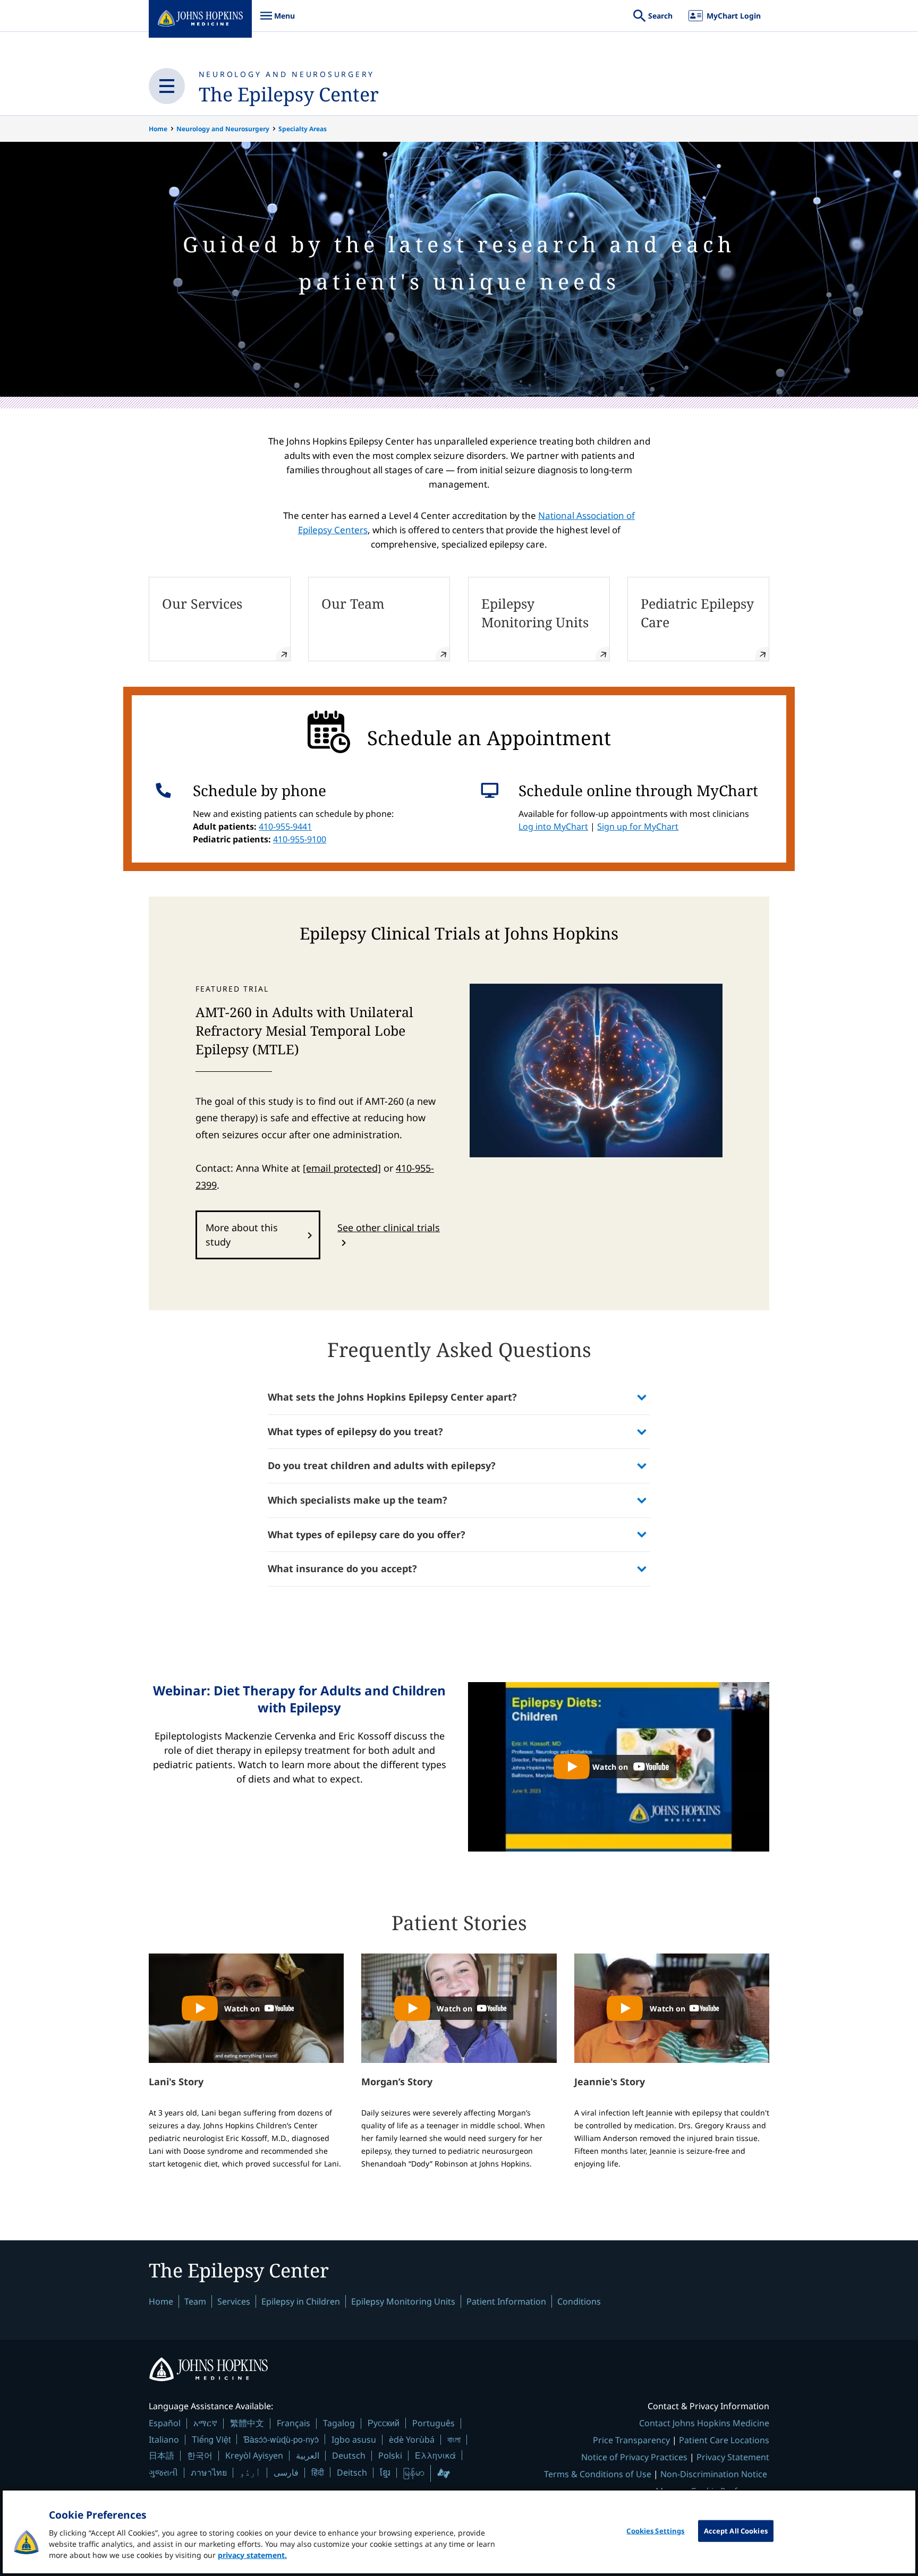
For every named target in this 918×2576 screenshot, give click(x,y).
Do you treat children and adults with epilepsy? (382, 1465)
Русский (384, 2423)
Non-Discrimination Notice (714, 2474)
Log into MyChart (553, 826)
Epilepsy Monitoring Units (403, 2301)
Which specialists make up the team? (358, 1500)
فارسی (286, 2472)
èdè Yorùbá (412, 2439)
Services (234, 2301)
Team (195, 2301)
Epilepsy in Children (301, 2301)
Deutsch (349, 2455)
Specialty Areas (303, 129)
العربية (308, 2455)
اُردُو (250, 2472)
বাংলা (454, 2439)
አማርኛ (205, 2423)
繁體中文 (247, 2423)
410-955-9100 (300, 839)
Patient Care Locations (724, 2440)
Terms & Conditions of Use (598, 2474)
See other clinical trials (389, 1227)
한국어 (200, 2455)
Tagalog (339, 2423)
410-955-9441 (285, 826)
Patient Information (506, 2301)
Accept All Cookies (736, 2531)
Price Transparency (631, 2440)
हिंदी (318, 2472)
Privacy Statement (733, 2457)
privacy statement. (252, 2555)
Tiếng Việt (211, 2439)
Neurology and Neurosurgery (287, 74)
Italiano (164, 2439)
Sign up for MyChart (638, 826)
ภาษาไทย (209, 2472)
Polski (390, 2455)
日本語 (161, 2455)
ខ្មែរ (385, 2472)
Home (158, 129)
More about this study (242, 1235)
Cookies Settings (655, 2531)
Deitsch (352, 2472)
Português (433, 2423)
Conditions (579, 2301)
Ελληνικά (435, 2455)
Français (294, 2423)
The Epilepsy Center (289, 94)
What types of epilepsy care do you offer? (367, 1534)
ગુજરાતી (163, 2472)
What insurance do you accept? (342, 1568)
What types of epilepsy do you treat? (355, 1431)
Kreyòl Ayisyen (254, 2455)
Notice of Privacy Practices (634, 2457)
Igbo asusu (354, 2439)
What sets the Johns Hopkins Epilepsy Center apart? (392, 1397)
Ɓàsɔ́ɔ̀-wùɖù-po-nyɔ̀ (281, 2439)
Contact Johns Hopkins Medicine (704, 2423)
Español (165, 2423)
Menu (277, 21)
